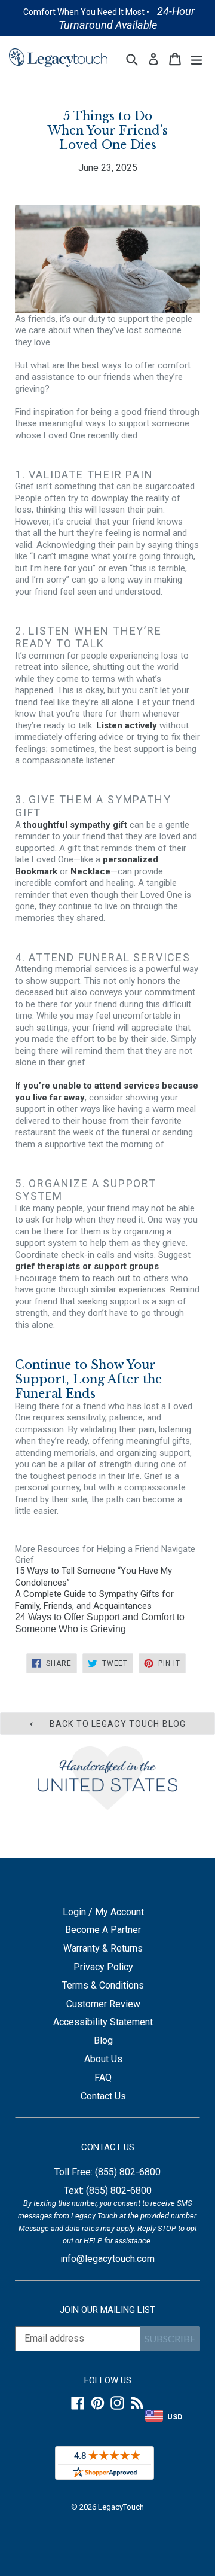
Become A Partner (103, 1930)
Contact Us (103, 2096)
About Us (103, 2059)
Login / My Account (103, 1912)
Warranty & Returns (103, 1948)
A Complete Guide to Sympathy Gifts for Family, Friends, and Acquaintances (94, 1600)
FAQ (103, 2077)
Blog (103, 2040)
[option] (108, 18)
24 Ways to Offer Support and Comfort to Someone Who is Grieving (100, 1623)
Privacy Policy (103, 1967)
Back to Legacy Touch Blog (116, 1724)
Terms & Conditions (103, 1985)
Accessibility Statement (103, 2022)
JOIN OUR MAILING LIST (107, 2310)
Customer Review (103, 2004)
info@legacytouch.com (107, 2259)
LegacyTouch (121, 2507)
